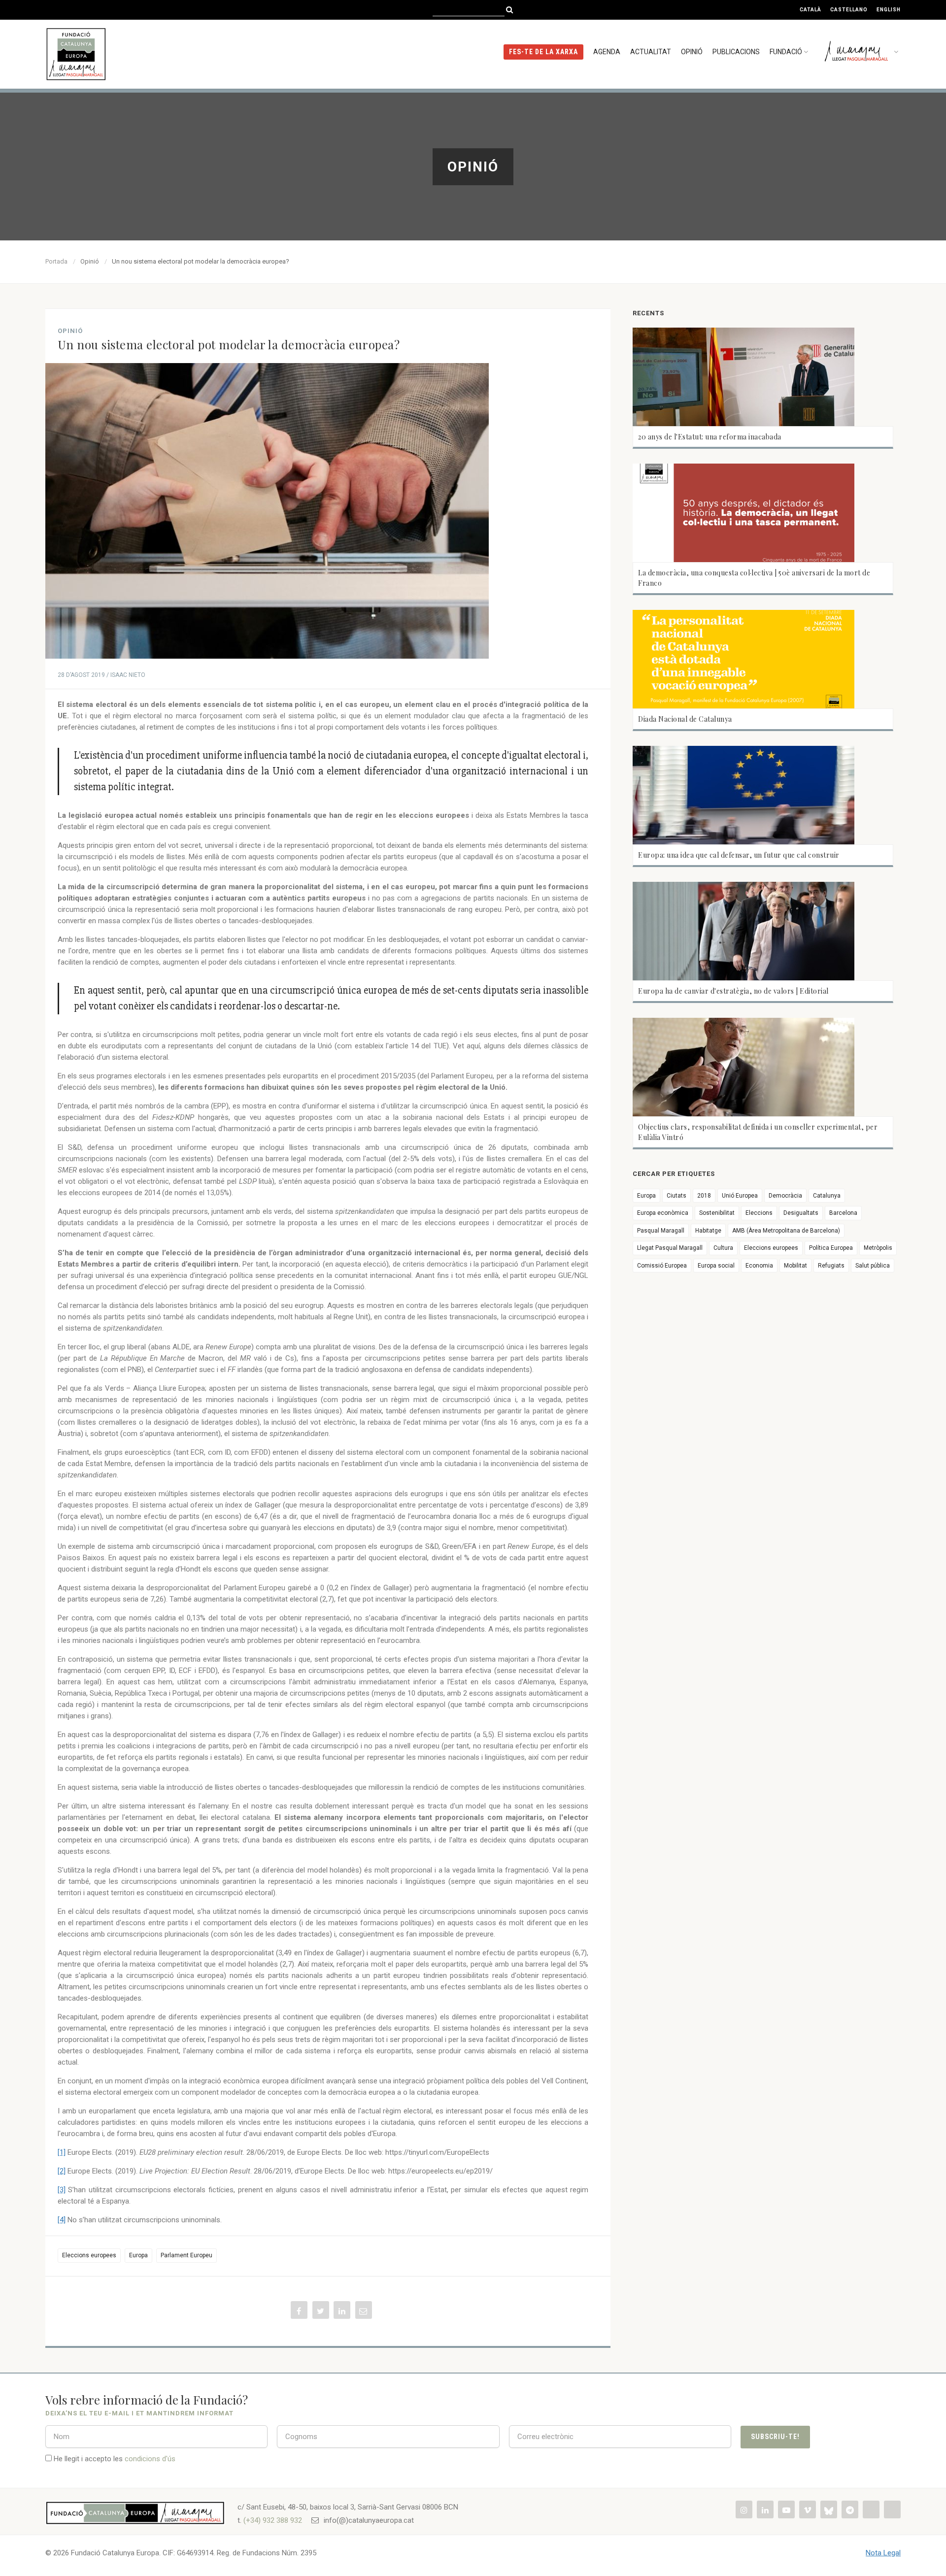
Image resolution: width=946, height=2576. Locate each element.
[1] (62, 2152)
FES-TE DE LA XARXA (543, 52)
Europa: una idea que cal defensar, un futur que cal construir (739, 855)
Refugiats (831, 1266)
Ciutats (676, 1196)
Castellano (849, 10)
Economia (759, 1266)
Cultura (723, 1248)
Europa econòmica (663, 1213)
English (889, 10)
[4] (62, 2220)
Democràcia (785, 1196)
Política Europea (831, 1248)
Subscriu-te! (775, 2437)
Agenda (607, 52)
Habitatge (708, 1231)
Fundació (786, 52)
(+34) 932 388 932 (273, 2520)
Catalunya (827, 1196)
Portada (56, 261)
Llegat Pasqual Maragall (670, 1248)
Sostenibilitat (717, 1213)
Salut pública (873, 1266)
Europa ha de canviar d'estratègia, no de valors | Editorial (733, 991)
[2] (62, 2171)
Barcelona (843, 1213)
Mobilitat (795, 1266)
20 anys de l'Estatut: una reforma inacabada (710, 437)
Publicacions (736, 52)
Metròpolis (878, 1248)
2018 (704, 1196)
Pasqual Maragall (661, 1231)
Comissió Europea (662, 1266)
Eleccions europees (89, 2255)
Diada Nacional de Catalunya (685, 719)
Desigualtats (801, 1213)
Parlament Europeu (186, 2255)
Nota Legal (883, 2553)
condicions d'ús (150, 2459)
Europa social (716, 1266)
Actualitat (651, 52)
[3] (62, 2190)
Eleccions (759, 1213)
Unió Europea (740, 1196)
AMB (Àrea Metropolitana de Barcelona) (786, 1231)
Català (811, 10)
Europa (138, 2255)
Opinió (692, 52)
